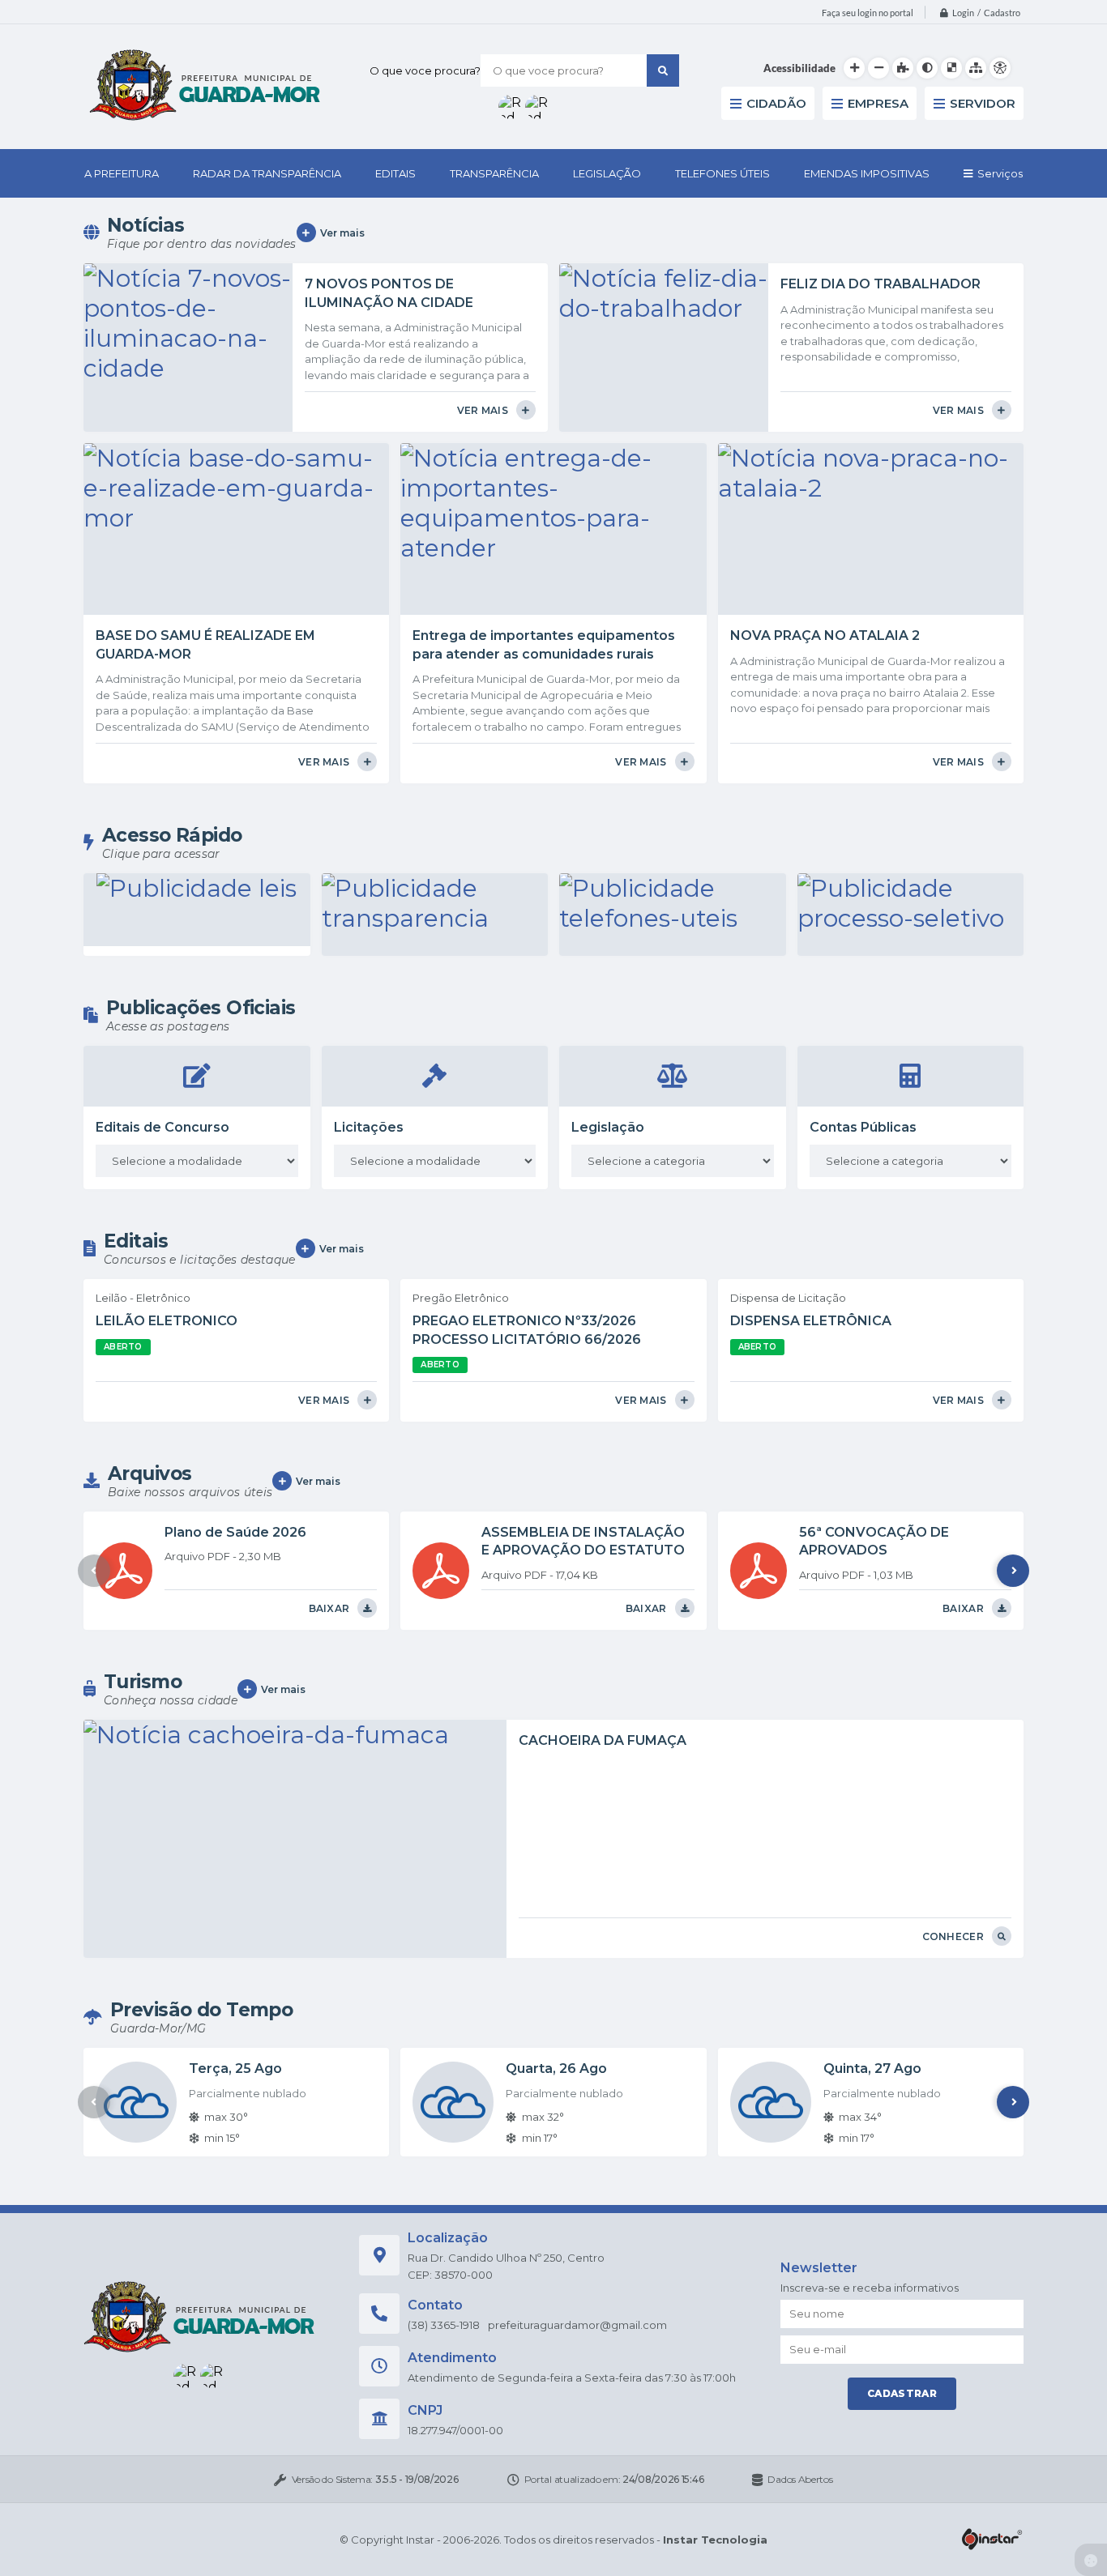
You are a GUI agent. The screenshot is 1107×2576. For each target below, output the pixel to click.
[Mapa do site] (976, 68)
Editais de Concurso (162, 1127)
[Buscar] (663, 70)
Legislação (608, 1127)
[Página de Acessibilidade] (1000, 68)
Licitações (369, 1127)
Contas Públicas (863, 1127)
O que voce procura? (425, 70)
